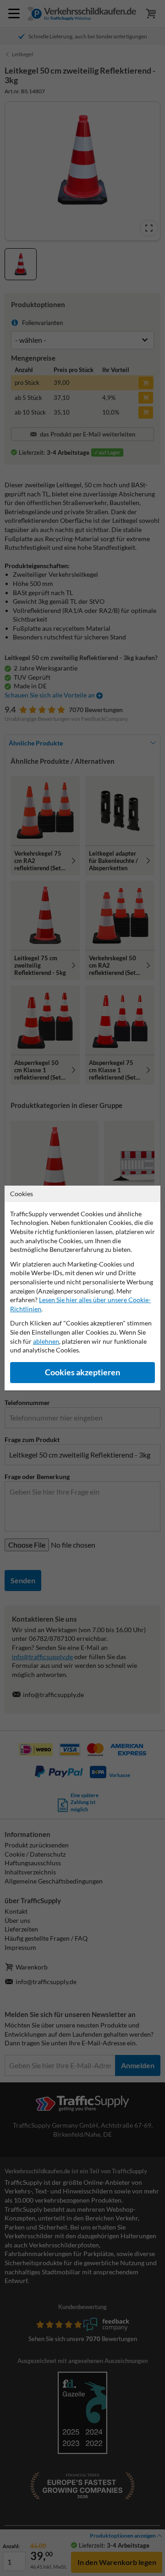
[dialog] (82, 1288)
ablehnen (46, 1341)
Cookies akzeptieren (82, 1372)
